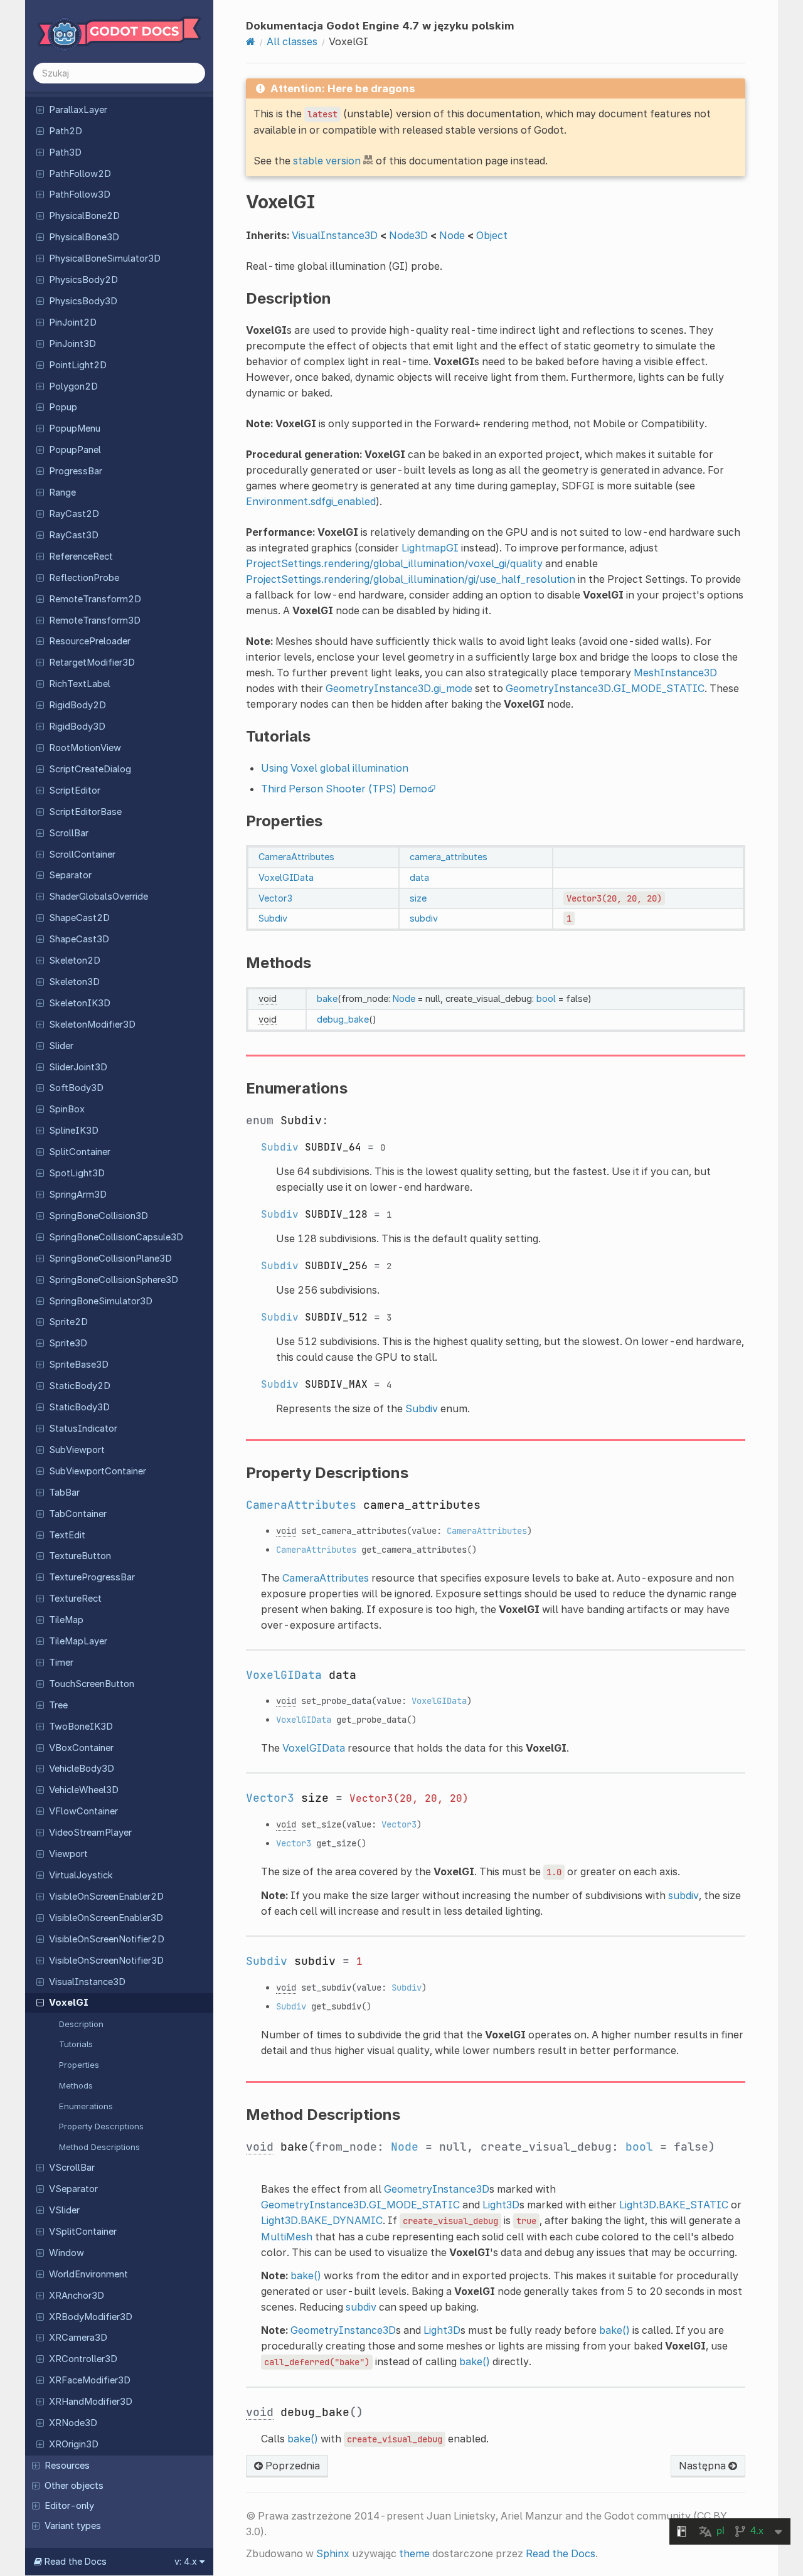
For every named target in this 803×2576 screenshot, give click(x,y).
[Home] (251, 41)
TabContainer (78, 1514)
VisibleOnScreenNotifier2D (107, 1939)
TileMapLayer (78, 1641)
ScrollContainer (82, 854)
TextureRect (75, 1599)
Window (66, 2253)
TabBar (64, 1493)
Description (81, 2024)
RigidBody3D (77, 726)
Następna (704, 2466)
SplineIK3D (74, 1131)
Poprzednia (291, 2466)
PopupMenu (75, 428)
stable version (327, 161)
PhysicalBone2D (84, 216)
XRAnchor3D (77, 2296)
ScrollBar (69, 833)
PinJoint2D (73, 322)
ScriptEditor (75, 790)
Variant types (73, 2526)
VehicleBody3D (82, 1769)
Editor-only (69, 2506)
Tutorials (76, 2044)
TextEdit (67, 1535)
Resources (67, 2466)
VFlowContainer (83, 1811)
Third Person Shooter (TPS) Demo (344, 789)
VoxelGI (69, 2003)
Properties (79, 2065)
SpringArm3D (78, 1195)
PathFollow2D (80, 174)
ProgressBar (76, 471)
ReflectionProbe (84, 578)
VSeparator (73, 2189)
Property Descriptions (101, 2126)
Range (62, 492)
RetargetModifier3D (92, 663)
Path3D (65, 152)
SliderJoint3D (78, 1067)
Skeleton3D (74, 982)
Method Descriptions (99, 2147)
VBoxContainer (81, 1748)
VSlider (64, 2210)
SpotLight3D (77, 1173)
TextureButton (80, 1556)
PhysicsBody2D (83, 280)
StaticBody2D (80, 1386)
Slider (61, 1046)
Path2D (66, 131)
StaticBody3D (79, 1407)
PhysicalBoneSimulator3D (105, 258)
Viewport (68, 1854)
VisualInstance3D (87, 1982)
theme (414, 2553)
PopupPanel (75, 450)
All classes (292, 41)
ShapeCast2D (79, 918)
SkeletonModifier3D (92, 1025)
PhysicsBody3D (83, 301)
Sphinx (333, 2553)
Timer (61, 1663)
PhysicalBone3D (84, 237)
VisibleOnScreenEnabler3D (106, 1918)
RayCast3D (74, 535)
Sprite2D (68, 1322)
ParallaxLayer (78, 110)
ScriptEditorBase (85, 812)
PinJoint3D (72, 344)
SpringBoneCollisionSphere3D (114, 1280)
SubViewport (77, 1450)
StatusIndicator (83, 1429)
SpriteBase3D (79, 1365)
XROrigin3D (74, 2444)
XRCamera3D (78, 2338)
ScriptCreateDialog (90, 769)
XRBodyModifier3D (91, 2317)
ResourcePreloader (90, 641)
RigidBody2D (77, 705)
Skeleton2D (75, 961)
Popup (63, 407)
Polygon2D (73, 386)
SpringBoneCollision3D (98, 1216)
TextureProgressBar (92, 1577)
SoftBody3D (76, 1088)
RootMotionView (85, 748)
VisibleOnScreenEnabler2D (106, 1897)
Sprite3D (68, 1343)
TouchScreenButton (92, 1684)
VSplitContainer (83, 2232)
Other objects (74, 2486)
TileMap (66, 1620)
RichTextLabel (80, 684)
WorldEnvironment (88, 2274)
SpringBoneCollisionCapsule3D (116, 1237)
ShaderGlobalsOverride (98, 897)
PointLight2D (78, 365)
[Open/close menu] (40, 109)
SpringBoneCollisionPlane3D (110, 1259)
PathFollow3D (80, 194)
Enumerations (86, 2106)
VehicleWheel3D (84, 1790)
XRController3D (83, 2359)
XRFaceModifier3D (90, 2380)
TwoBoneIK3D (81, 1727)
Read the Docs (561, 2553)
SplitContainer (80, 1152)
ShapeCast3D (79, 939)
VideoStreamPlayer (90, 1833)
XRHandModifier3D (91, 2402)
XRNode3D (73, 2423)
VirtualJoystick (81, 1875)
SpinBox (67, 1109)
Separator (70, 875)
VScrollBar (72, 2168)
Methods (76, 2085)
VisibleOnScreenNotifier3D (106, 1961)
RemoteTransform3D (95, 620)
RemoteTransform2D (95, 599)
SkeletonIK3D (80, 1003)
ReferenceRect (81, 556)
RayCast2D (74, 514)
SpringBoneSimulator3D (101, 1301)
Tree (58, 1705)
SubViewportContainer (98, 1471)
